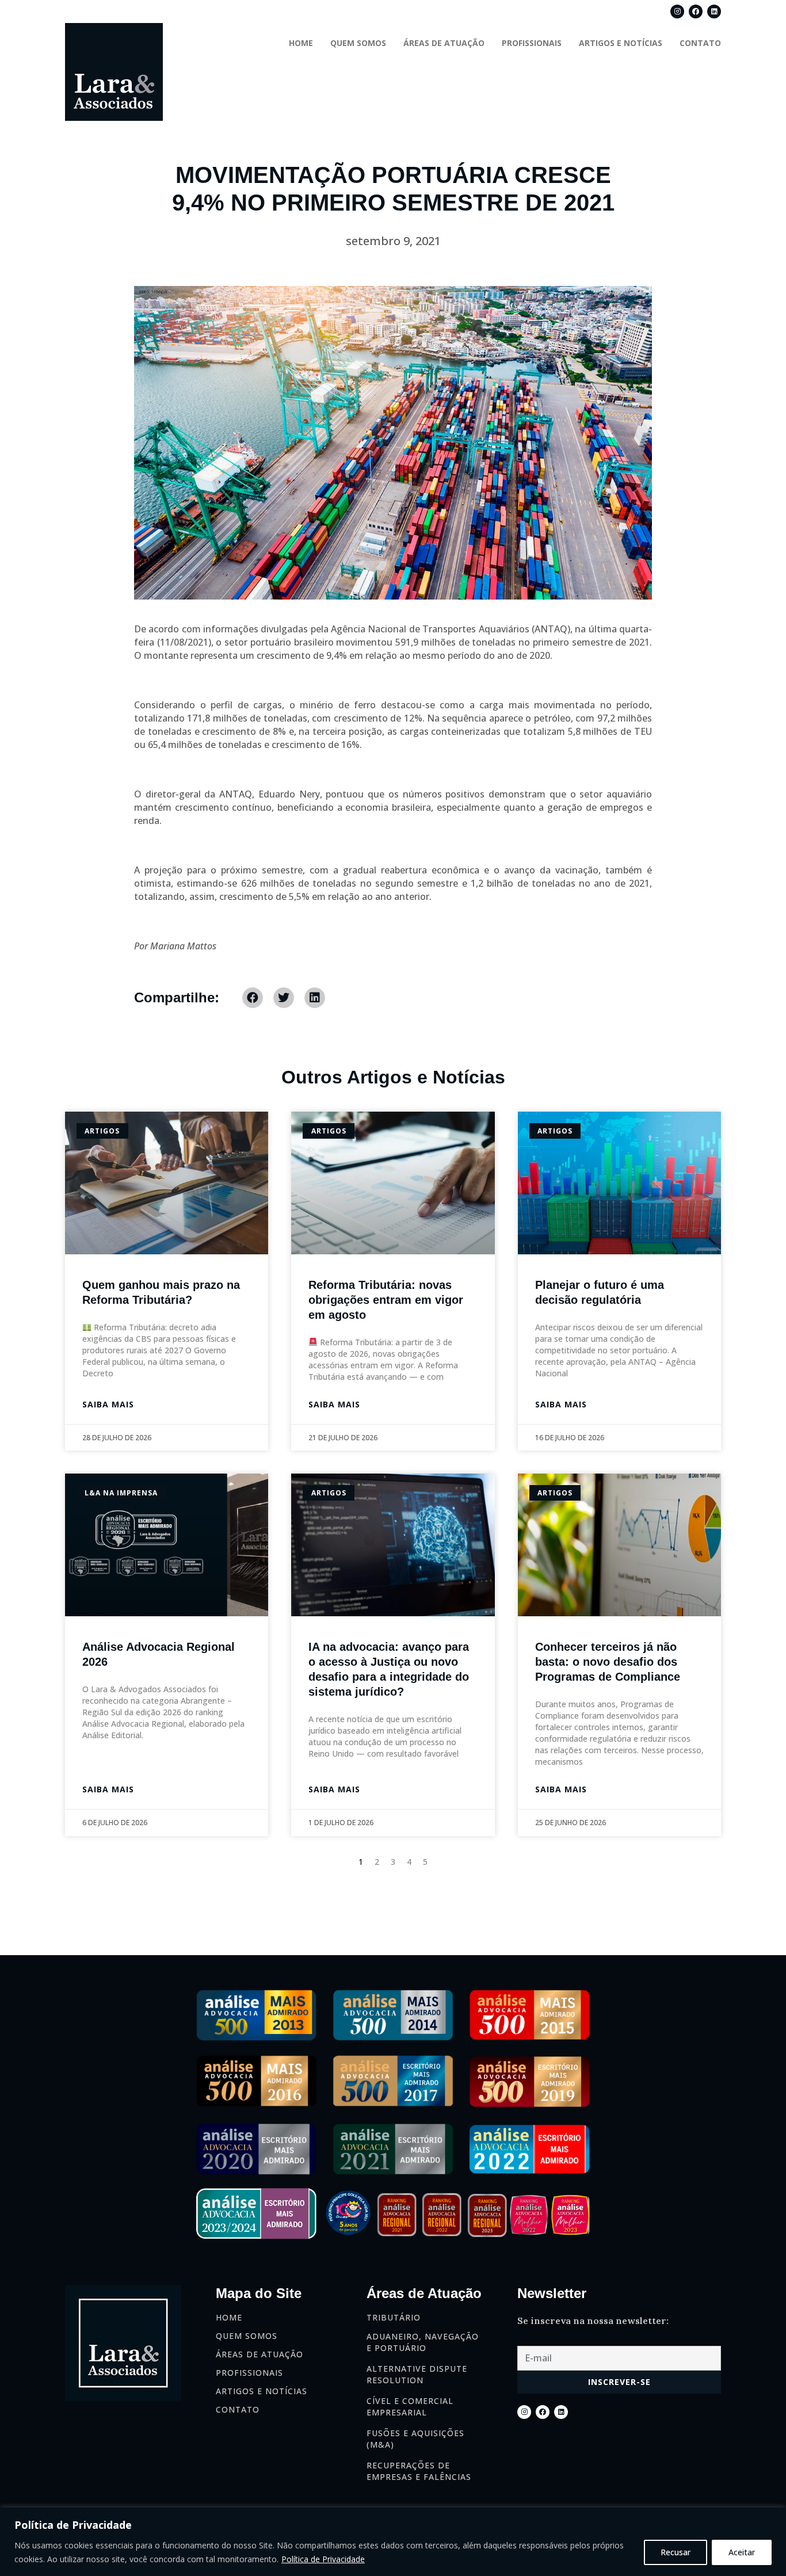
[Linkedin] (714, 12)
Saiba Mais (108, 1404)
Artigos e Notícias (621, 43)
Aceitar (742, 2552)
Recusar (676, 2552)
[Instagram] (677, 12)
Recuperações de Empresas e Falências (419, 2471)
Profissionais (532, 43)
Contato (700, 43)
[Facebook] (696, 12)
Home (301, 43)
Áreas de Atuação (444, 43)
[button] (253, 998)
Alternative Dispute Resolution (417, 2374)
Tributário (394, 2317)
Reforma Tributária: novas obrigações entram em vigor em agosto (386, 1300)
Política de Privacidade (323, 2559)
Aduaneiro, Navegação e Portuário (423, 2342)
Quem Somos (358, 43)
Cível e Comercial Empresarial (410, 2407)
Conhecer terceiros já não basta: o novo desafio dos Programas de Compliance (608, 1662)
